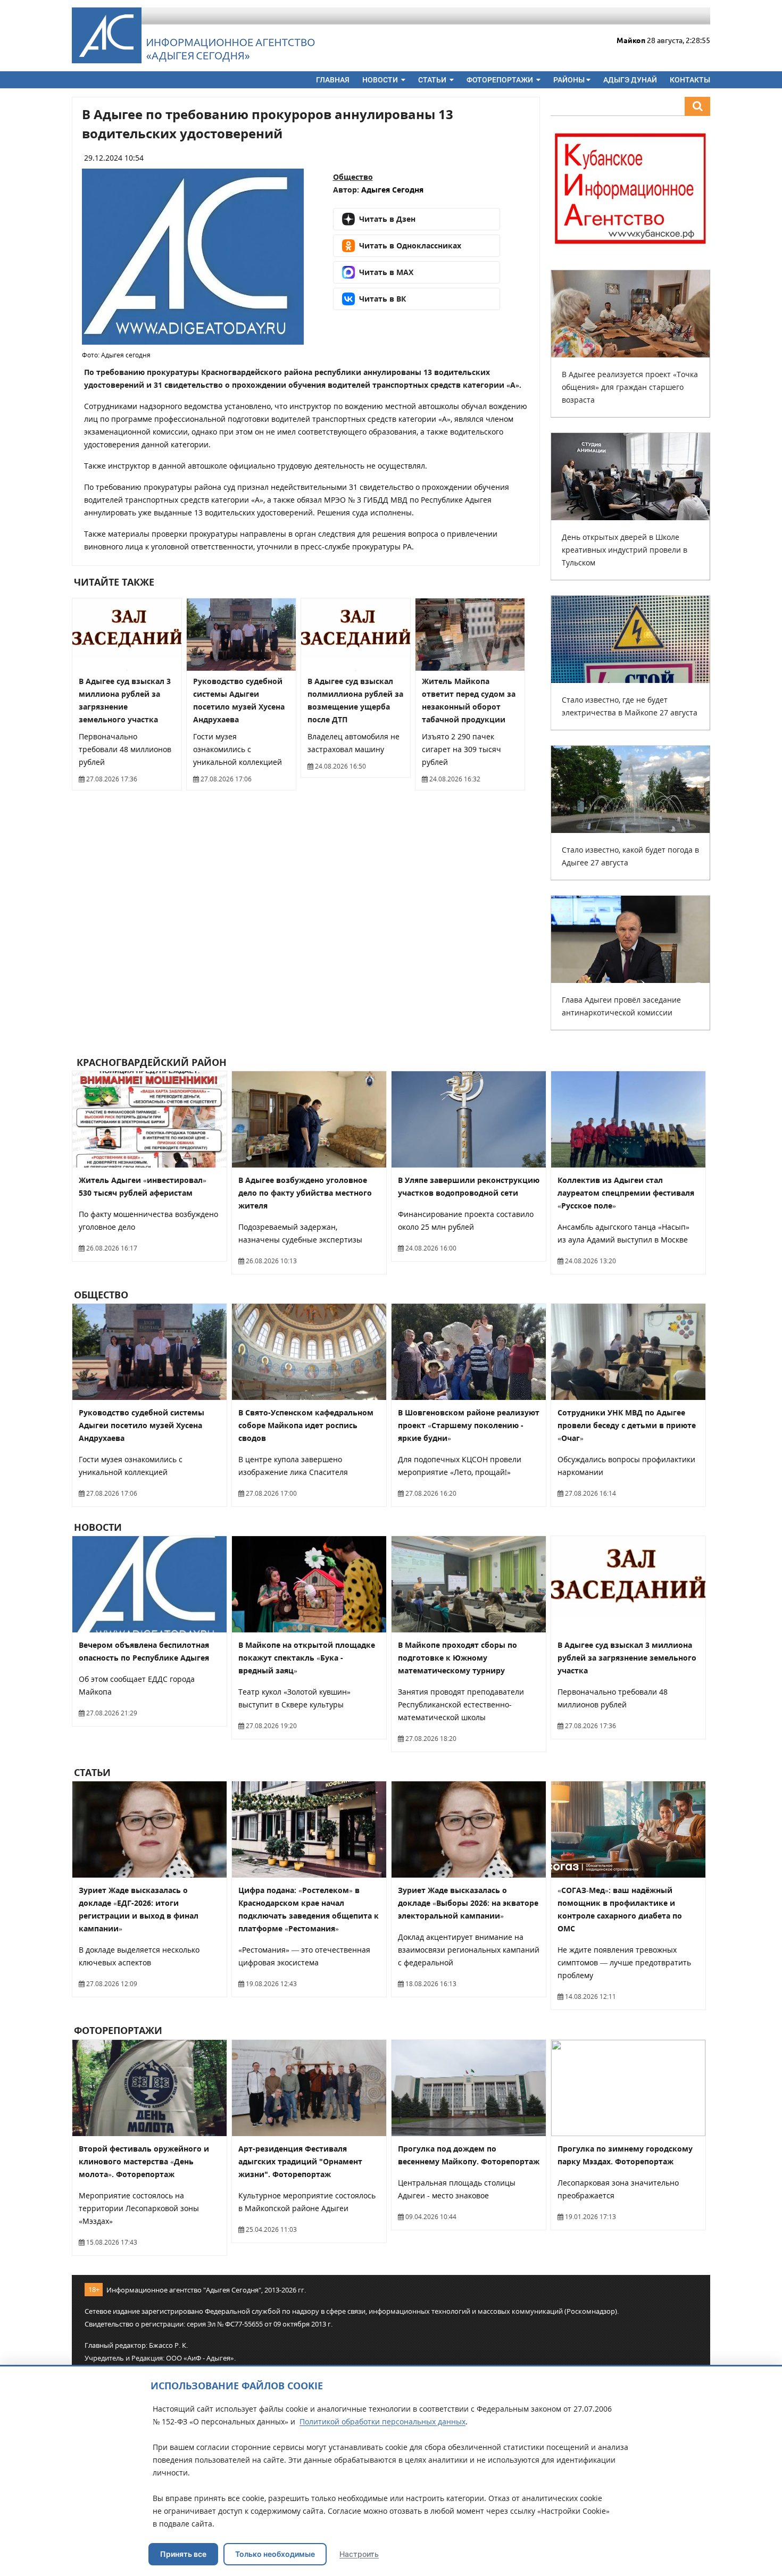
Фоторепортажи (501, 80)
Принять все (183, 2554)
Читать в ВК (382, 299)
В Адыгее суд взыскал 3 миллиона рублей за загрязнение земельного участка (627, 1658)
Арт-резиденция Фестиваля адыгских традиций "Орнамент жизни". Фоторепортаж (300, 2161)
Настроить (359, 2554)
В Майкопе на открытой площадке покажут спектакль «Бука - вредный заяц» (307, 1658)
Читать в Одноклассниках (410, 245)
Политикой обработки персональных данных (382, 2421)
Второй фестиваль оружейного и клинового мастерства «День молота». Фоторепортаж (144, 2161)
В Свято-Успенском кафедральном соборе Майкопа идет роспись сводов (306, 1425)
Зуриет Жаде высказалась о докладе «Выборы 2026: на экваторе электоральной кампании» (468, 1903)
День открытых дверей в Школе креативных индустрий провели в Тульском (625, 550)
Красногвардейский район (150, 1062)
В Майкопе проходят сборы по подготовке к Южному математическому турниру (457, 1658)
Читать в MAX (386, 272)
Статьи (433, 80)
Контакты (690, 80)
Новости (381, 80)
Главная (333, 80)
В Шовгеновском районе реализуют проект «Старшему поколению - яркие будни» (469, 1425)
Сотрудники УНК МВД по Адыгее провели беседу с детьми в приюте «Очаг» (627, 1425)
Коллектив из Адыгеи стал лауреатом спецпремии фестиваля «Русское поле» (626, 1193)
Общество (353, 177)
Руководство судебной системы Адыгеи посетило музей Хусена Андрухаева (142, 1425)
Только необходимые (275, 2554)
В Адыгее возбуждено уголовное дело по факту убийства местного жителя (305, 1193)
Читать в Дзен (387, 219)
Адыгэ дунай (630, 80)
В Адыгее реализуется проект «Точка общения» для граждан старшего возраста (630, 387)
